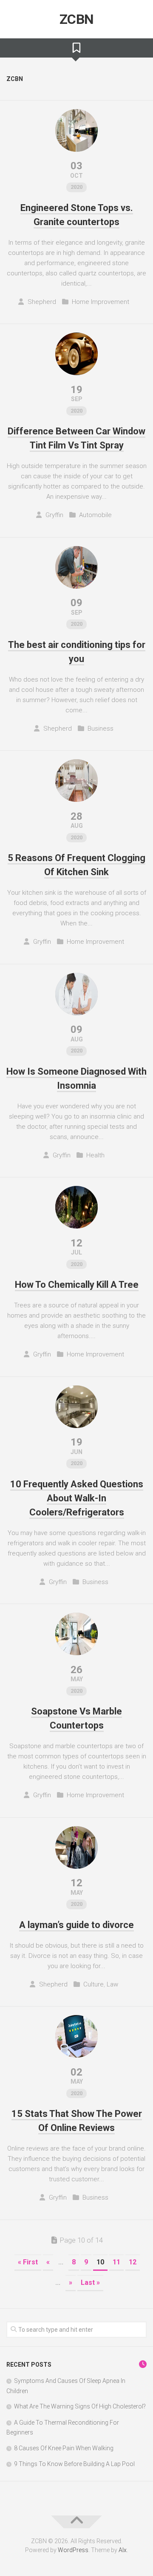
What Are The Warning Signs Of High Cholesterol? (80, 2406)
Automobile (95, 515)
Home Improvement (101, 302)
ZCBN (77, 19)
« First (28, 2262)
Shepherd (42, 302)
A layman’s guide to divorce (76, 1925)
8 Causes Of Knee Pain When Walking (64, 2448)
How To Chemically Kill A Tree (77, 1285)
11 (116, 2262)
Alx (123, 2550)
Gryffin (54, 515)
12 (133, 2262)
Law (112, 1984)
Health (95, 1155)
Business (101, 729)
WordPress (73, 2550)
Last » (90, 2283)
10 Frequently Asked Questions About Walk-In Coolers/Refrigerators (77, 1498)
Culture (93, 1984)
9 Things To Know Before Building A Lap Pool (74, 2464)
